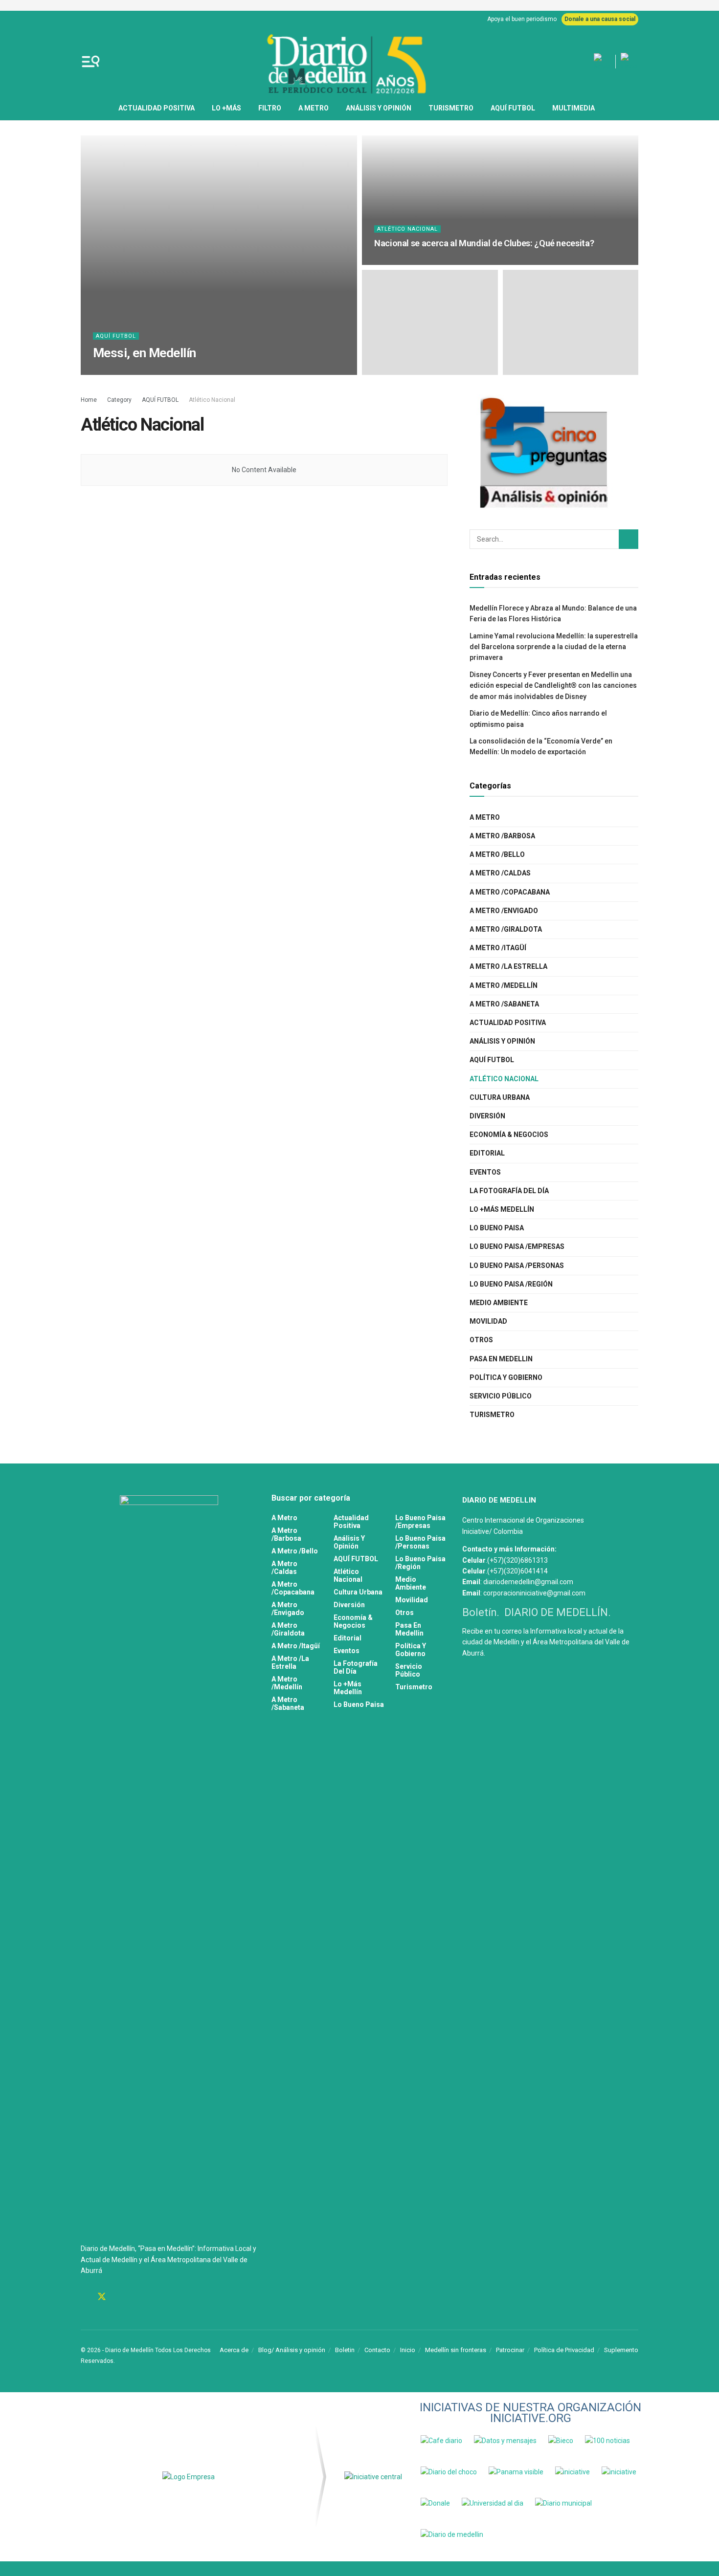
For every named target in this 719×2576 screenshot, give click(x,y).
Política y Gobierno (506, 1377)
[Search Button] (629, 539)
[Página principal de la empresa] (189, 2477)
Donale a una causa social (600, 19)
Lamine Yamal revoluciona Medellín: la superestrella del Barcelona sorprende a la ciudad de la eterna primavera (554, 647)
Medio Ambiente (499, 1303)
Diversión (487, 1116)
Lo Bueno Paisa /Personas (517, 1266)
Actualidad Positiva (157, 108)
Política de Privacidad (564, 2350)
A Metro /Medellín (504, 985)
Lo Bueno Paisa (497, 1228)
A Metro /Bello (497, 854)
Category (119, 400)
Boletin (345, 2350)
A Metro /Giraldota (506, 929)
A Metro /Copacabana (510, 892)
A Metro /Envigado (504, 911)
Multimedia (573, 108)
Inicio (408, 2350)
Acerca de (234, 2350)
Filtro (270, 108)
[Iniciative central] (373, 2477)
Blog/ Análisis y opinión (292, 2350)
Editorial (487, 1153)
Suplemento (621, 2350)
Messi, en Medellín (145, 353)
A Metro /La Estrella (508, 966)
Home (89, 400)
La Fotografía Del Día (509, 1191)
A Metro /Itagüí (498, 948)
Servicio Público (501, 1396)
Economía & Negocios (509, 1135)
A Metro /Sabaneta (504, 1004)
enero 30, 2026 (185, 372)
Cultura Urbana (500, 1097)
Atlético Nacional (407, 229)
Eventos (485, 1172)
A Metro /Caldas (500, 873)
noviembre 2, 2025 (404, 262)
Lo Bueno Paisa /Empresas (517, 1246)
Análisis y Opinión (379, 108)
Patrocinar (510, 2350)
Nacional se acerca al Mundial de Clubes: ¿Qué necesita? (484, 243)
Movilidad (488, 1321)
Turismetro (451, 108)
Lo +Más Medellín (502, 1209)
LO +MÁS (226, 108)
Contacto (377, 2350)
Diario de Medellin (128, 372)
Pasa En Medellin (501, 1359)
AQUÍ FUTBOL (513, 108)
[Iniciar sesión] (629, 62)
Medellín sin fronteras (456, 2350)
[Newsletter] (602, 62)
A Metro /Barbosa (502, 836)
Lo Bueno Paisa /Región (511, 1284)
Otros (481, 1340)
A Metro (314, 108)
